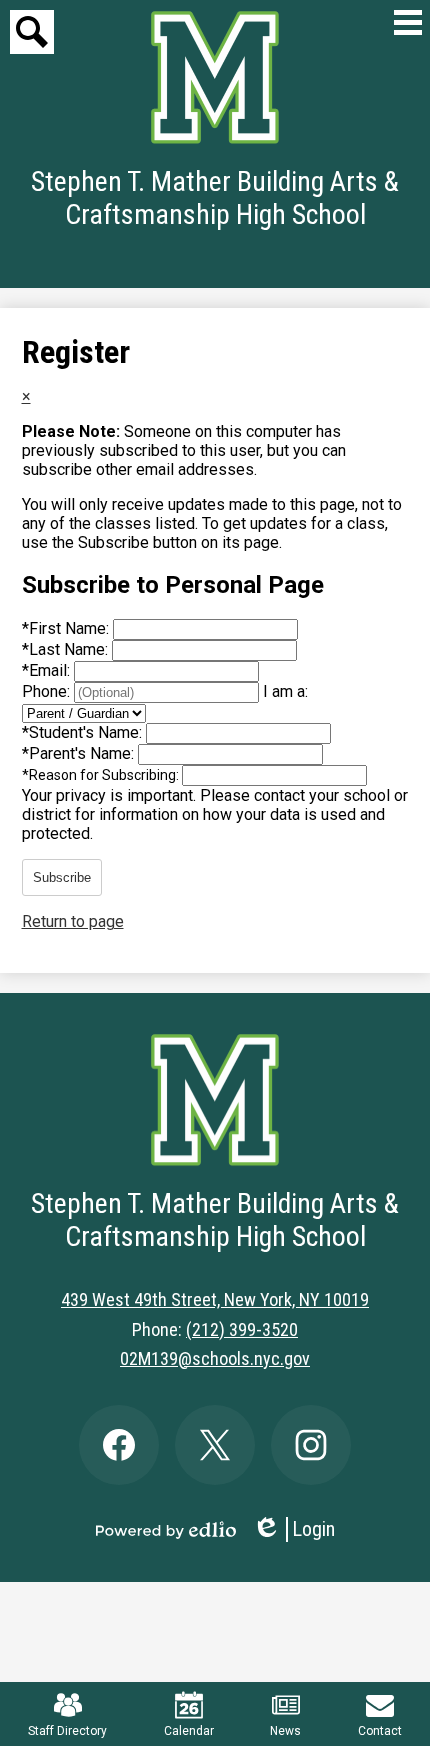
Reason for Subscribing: (102, 775)
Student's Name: (84, 732)
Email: (48, 670)
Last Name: (67, 649)
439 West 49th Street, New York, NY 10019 (215, 1299)
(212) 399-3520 (242, 1329)
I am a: (285, 691)
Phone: (48, 691)
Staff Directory (67, 1731)
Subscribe (62, 877)
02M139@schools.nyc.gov (215, 1358)
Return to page (73, 921)
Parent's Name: (80, 753)
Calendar (189, 1731)
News (285, 1731)
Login (293, 1529)
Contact (380, 1731)
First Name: (67, 628)
